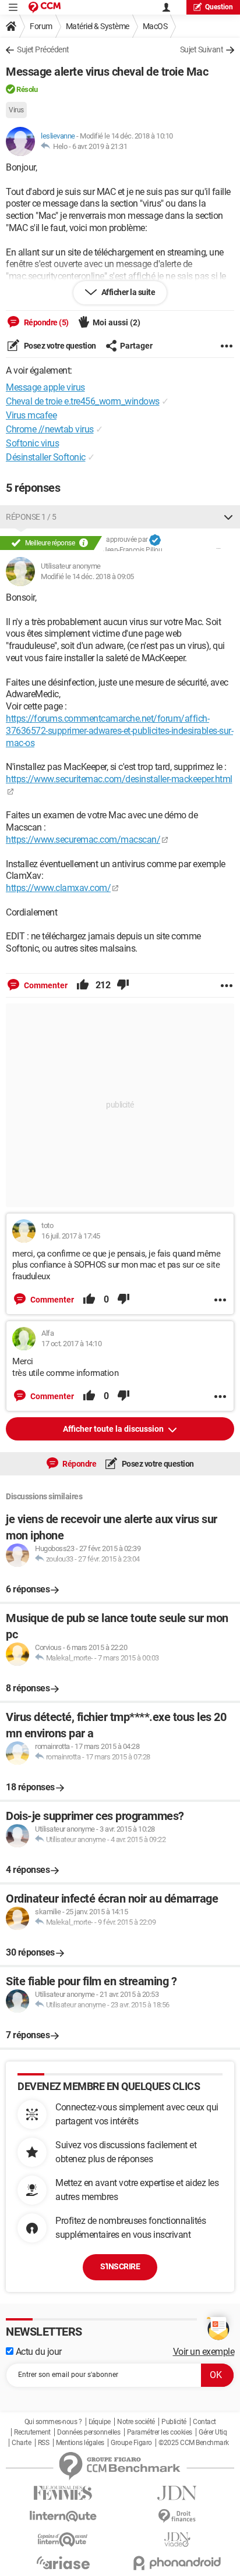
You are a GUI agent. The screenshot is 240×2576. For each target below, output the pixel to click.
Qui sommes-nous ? (53, 2422)
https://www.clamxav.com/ (58, 888)
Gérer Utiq (213, 2432)
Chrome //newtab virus (50, 429)
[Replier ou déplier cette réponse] (228, 517)
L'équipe (100, 2422)
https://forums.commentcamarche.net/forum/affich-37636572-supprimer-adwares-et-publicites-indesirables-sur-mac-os (119, 731)
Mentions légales (80, 2443)
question (219, 7)
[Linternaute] (63, 2516)
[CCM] (45, 7)
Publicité (174, 2422)
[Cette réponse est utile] (83, 985)
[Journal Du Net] (177, 2493)
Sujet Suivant (202, 49)
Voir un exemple (204, 2352)
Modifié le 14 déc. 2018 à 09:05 (87, 576)
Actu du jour (38, 2352)
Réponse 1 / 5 (31, 517)
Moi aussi (117, 322)
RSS (44, 2443)
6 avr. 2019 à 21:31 (100, 146)
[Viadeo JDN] (177, 2540)
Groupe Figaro (131, 2443)
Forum (41, 26)
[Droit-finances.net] (177, 2516)
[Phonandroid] (177, 2563)
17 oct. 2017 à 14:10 (71, 1344)
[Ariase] (63, 2563)
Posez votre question (59, 346)
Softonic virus (32, 443)
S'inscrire (120, 2266)
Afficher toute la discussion (114, 1429)
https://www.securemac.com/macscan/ (83, 840)
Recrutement (32, 2432)
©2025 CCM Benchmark (194, 2443)
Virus (16, 110)
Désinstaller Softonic (46, 457)
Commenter (45, 985)
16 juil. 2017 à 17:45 (71, 1236)
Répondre (79, 1464)
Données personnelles (89, 2432)
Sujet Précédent (43, 49)
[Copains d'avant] (63, 2540)
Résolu (27, 89)
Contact (204, 2422)
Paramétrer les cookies (160, 2432)
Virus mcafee (31, 415)
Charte (21, 2443)
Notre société (136, 2422)
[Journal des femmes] (63, 2493)
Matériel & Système (98, 26)
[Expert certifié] (155, 540)
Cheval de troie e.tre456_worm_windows (83, 401)
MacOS (155, 26)
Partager (136, 346)
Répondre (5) (45, 322)
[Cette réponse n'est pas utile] (123, 985)
